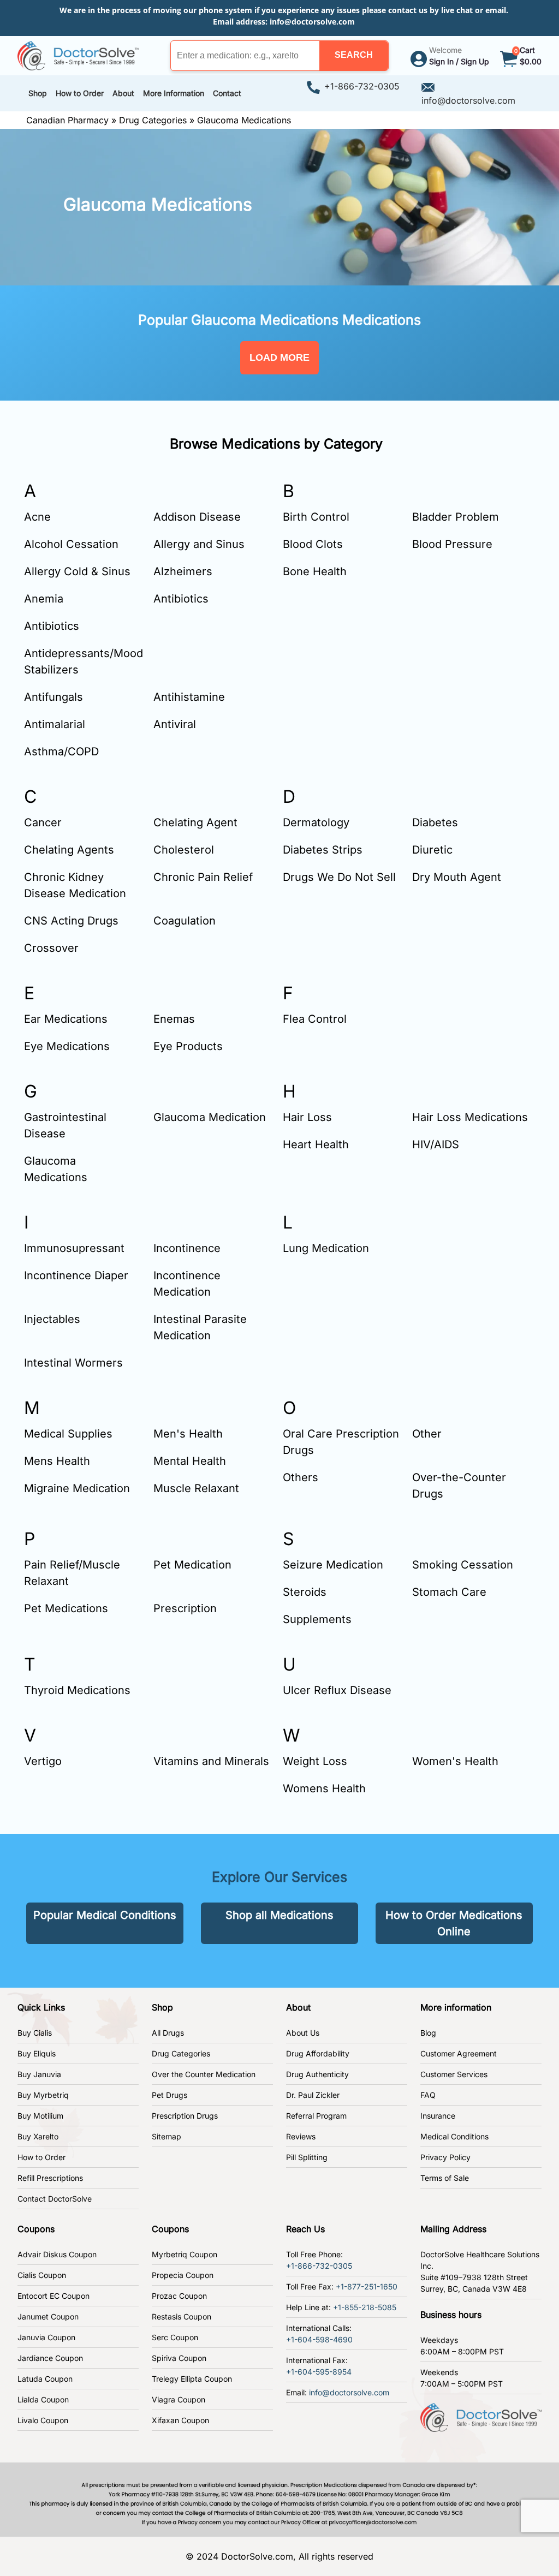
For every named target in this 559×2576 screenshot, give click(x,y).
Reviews (301, 2136)
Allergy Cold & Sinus (77, 571)
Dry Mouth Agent (457, 877)
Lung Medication (326, 1248)
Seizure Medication (333, 1565)
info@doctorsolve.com (312, 22)
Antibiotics (181, 599)
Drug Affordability (318, 2053)
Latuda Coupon (45, 2379)
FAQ (428, 2095)
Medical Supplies (68, 1434)
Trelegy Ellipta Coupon (192, 2379)
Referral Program (316, 2116)
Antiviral (175, 724)
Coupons (36, 2229)
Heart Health (316, 1144)
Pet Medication (192, 1565)
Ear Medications (66, 1019)
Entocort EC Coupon (53, 2296)
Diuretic (432, 850)
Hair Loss (307, 1117)
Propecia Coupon (183, 2275)
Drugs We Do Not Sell (339, 877)
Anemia (44, 599)
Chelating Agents (69, 850)
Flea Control (315, 1019)
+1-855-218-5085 (365, 2307)
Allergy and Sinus (199, 544)
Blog (428, 2033)
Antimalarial (55, 724)
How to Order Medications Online (454, 1923)
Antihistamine (189, 697)
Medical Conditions (454, 2136)
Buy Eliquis (37, 2053)
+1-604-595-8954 (319, 2372)
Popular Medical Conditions (105, 1915)
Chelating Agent (195, 822)
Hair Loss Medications (470, 1117)
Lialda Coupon (43, 2399)
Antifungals (53, 697)
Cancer (43, 822)
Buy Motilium (40, 2116)
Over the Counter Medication (204, 2074)
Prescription (185, 1608)
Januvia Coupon (46, 2337)
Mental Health (190, 1461)
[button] (354, 56)
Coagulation (185, 921)
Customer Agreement (459, 2053)
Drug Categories (153, 120)
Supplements (317, 1619)
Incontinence (187, 1248)
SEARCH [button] (354, 55)
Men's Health (188, 1434)
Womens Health (324, 1788)
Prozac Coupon (179, 2296)
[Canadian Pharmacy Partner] (78, 55)
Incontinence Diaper (76, 1275)
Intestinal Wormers (73, 1363)
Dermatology (316, 822)
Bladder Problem (456, 517)
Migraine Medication (77, 1488)
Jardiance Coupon (50, 2358)
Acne (37, 517)
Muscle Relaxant (196, 1488)
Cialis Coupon (42, 2275)
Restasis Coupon (182, 2316)
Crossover (51, 948)
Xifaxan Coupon (180, 2420)
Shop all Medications (279, 1915)
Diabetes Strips (323, 850)
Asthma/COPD (61, 752)
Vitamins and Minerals (211, 1761)
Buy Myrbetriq (43, 2095)
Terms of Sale (445, 2178)
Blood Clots (313, 544)
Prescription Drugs (185, 2116)
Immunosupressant (74, 1248)
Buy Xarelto (38, 2136)
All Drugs (168, 2033)
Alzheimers (183, 571)
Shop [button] (38, 93)
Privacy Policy (445, 2157)
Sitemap (166, 2136)
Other (427, 1434)
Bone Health (315, 571)
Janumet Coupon (48, 2316)
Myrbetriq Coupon (185, 2254)
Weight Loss (315, 1761)
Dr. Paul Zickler (313, 2095)
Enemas (174, 1019)
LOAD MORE (279, 357)
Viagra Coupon (179, 2399)
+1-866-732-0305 (362, 86)
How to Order (41, 2157)
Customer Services (454, 2074)
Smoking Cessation (463, 1565)
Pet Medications (66, 1608)
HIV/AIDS (436, 1144)
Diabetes (435, 822)
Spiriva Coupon (179, 2358)
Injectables (52, 1319)
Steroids (305, 1592)
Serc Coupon (175, 2337)
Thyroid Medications (77, 1690)
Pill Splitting (307, 2157)
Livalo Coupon (43, 2420)
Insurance (438, 2116)
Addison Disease (197, 517)
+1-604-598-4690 (319, 2339)
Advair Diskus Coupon (57, 2254)
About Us (303, 2033)
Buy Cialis (35, 2033)
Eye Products (188, 1046)
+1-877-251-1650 (367, 2286)
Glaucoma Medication (210, 1117)
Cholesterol (184, 850)
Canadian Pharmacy (67, 120)
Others (301, 1477)
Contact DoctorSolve (55, 2199)
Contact (227, 93)
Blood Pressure (452, 544)
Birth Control (316, 517)
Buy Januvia (39, 2074)
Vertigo (43, 1761)
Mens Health (57, 1461)
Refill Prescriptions (50, 2178)
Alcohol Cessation (71, 544)
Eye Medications (67, 1046)
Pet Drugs (170, 2095)
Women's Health (455, 1761)
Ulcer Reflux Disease (337, 1690)
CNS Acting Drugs (71, 921)
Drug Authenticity (317, 2074)
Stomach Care (449, 1592)
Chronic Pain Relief (203, 877)
